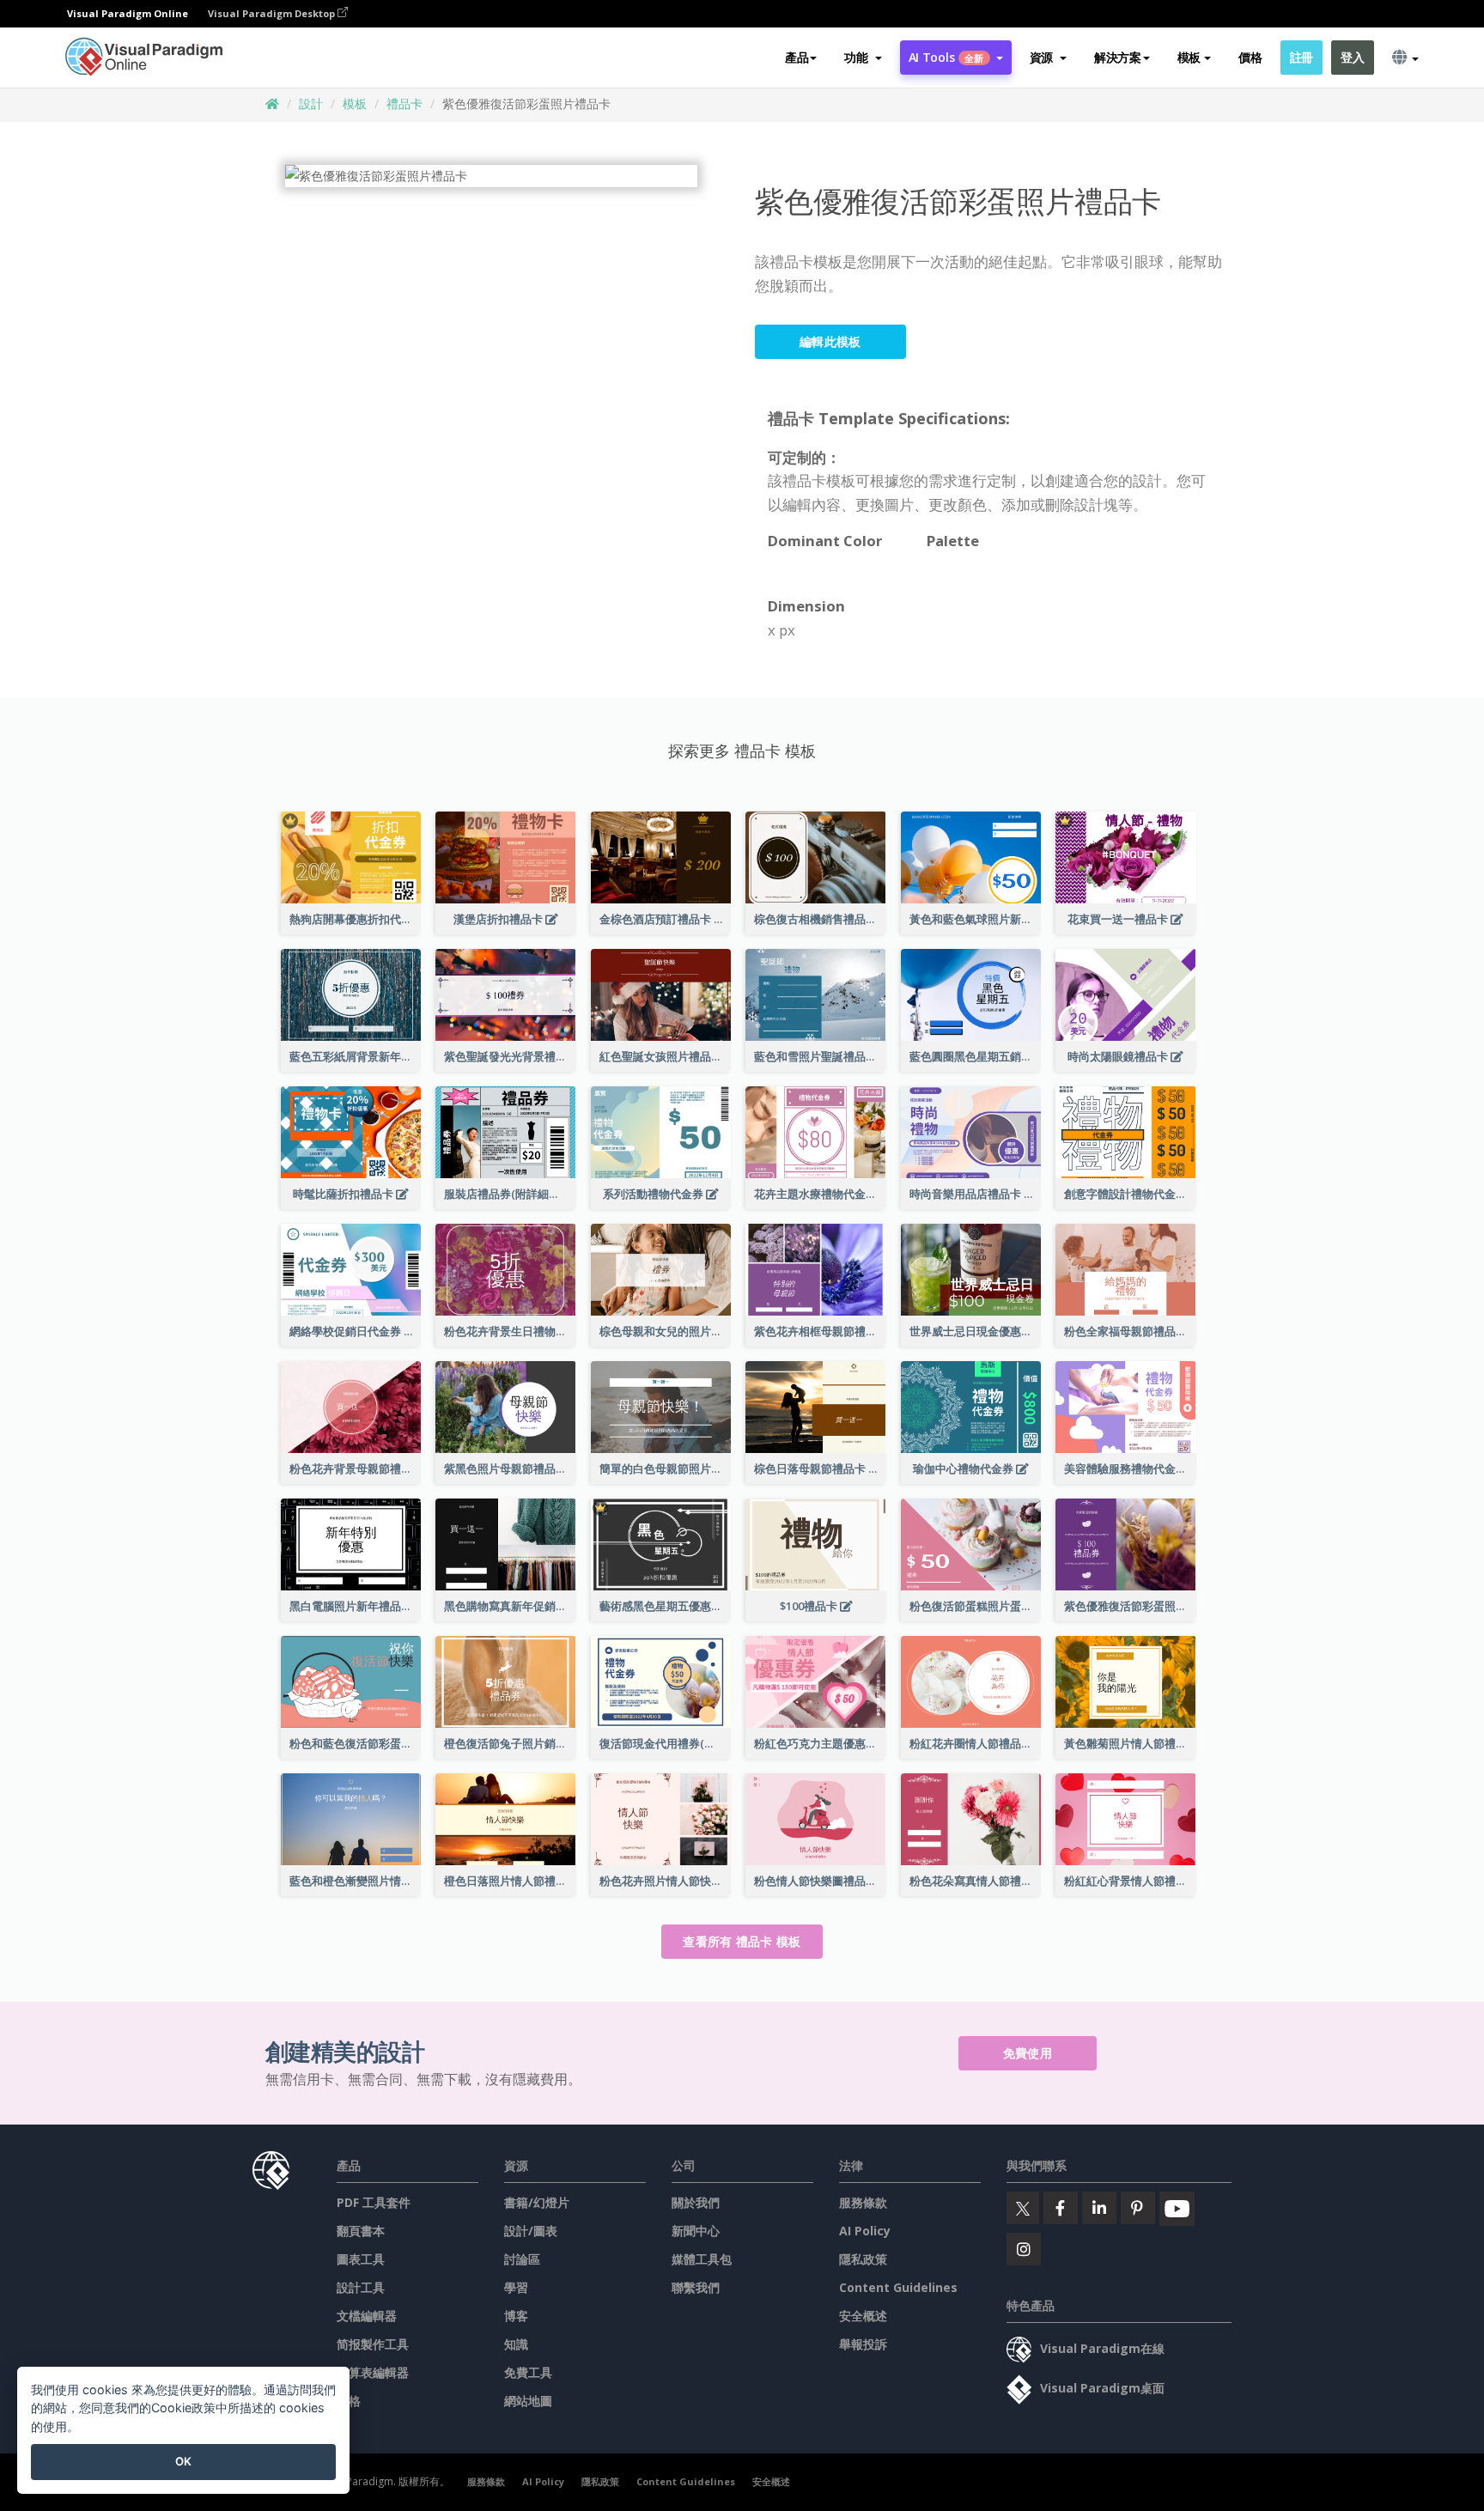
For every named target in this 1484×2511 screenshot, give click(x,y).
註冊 (1302, 57)
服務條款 (863, 2202)
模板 (355, 103)
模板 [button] (1189, 57)
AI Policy (865, 2231)
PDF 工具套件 (374, 2202)
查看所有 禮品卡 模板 (742, 1941)
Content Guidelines (898, 2287)
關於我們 (696, 2202)
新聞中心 (696, 2231)
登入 (1352, 57)
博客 (516, 2316)
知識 (516, 2344)
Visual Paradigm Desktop (273, 13)
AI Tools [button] (946, 57)
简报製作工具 (373, 2344)
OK (183, 2461)
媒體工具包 (702, 2259)
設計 (311, 103)
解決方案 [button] (1118, 57)
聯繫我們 (696, 2287)
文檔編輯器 (367, 2316)
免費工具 (528, 2372)
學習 (516, 2287)
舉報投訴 (863, 2344)
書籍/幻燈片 (537, 2202)
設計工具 (361, 2287)
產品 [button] (797, 57)
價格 (1250, 57)
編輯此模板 (830, 341)
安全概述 (863, 2316)
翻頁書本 (361, 2231)
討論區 (522, 2259)
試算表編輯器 (373, 2372)
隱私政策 (863, 2259)
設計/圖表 (531, 2231)
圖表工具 (361, 2259)
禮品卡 (404, 103)
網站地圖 (528, 2401)
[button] (863, 58)
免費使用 (1028, 2053)
